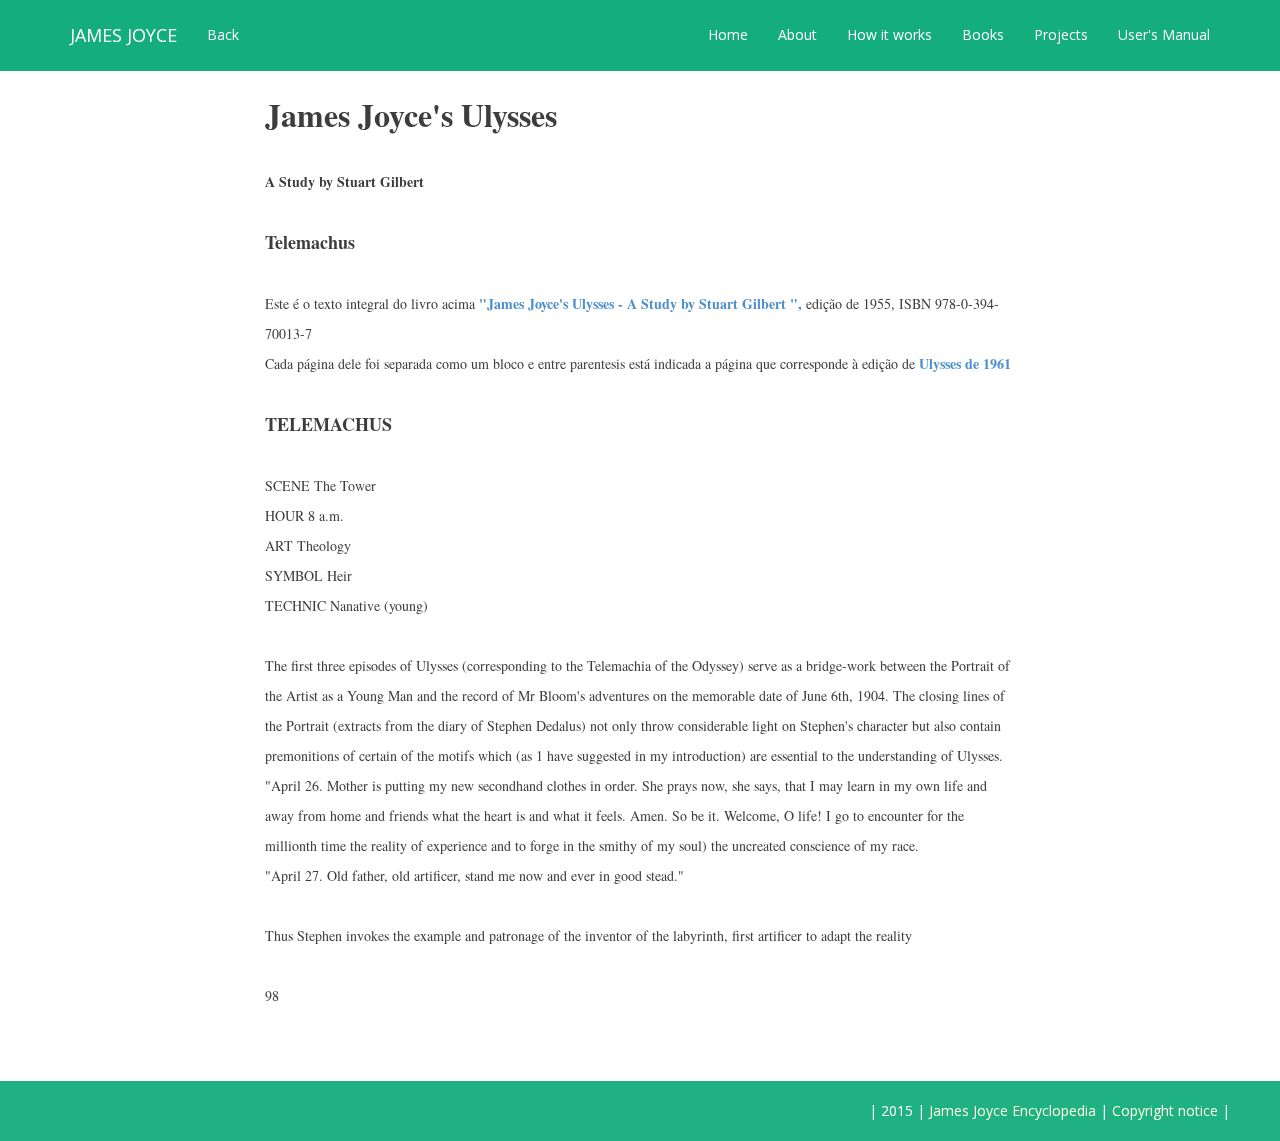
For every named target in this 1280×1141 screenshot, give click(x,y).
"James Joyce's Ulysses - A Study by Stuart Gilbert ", (640, 303)
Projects (1061, 34)
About (797, 34)
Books (983, 34)
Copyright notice (1165, 1110)
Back (223, 34)
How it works (889, 34)
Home (728, 34)
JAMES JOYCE (123, 35)
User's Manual (1164, 34)
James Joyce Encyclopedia (1012, 1110)
